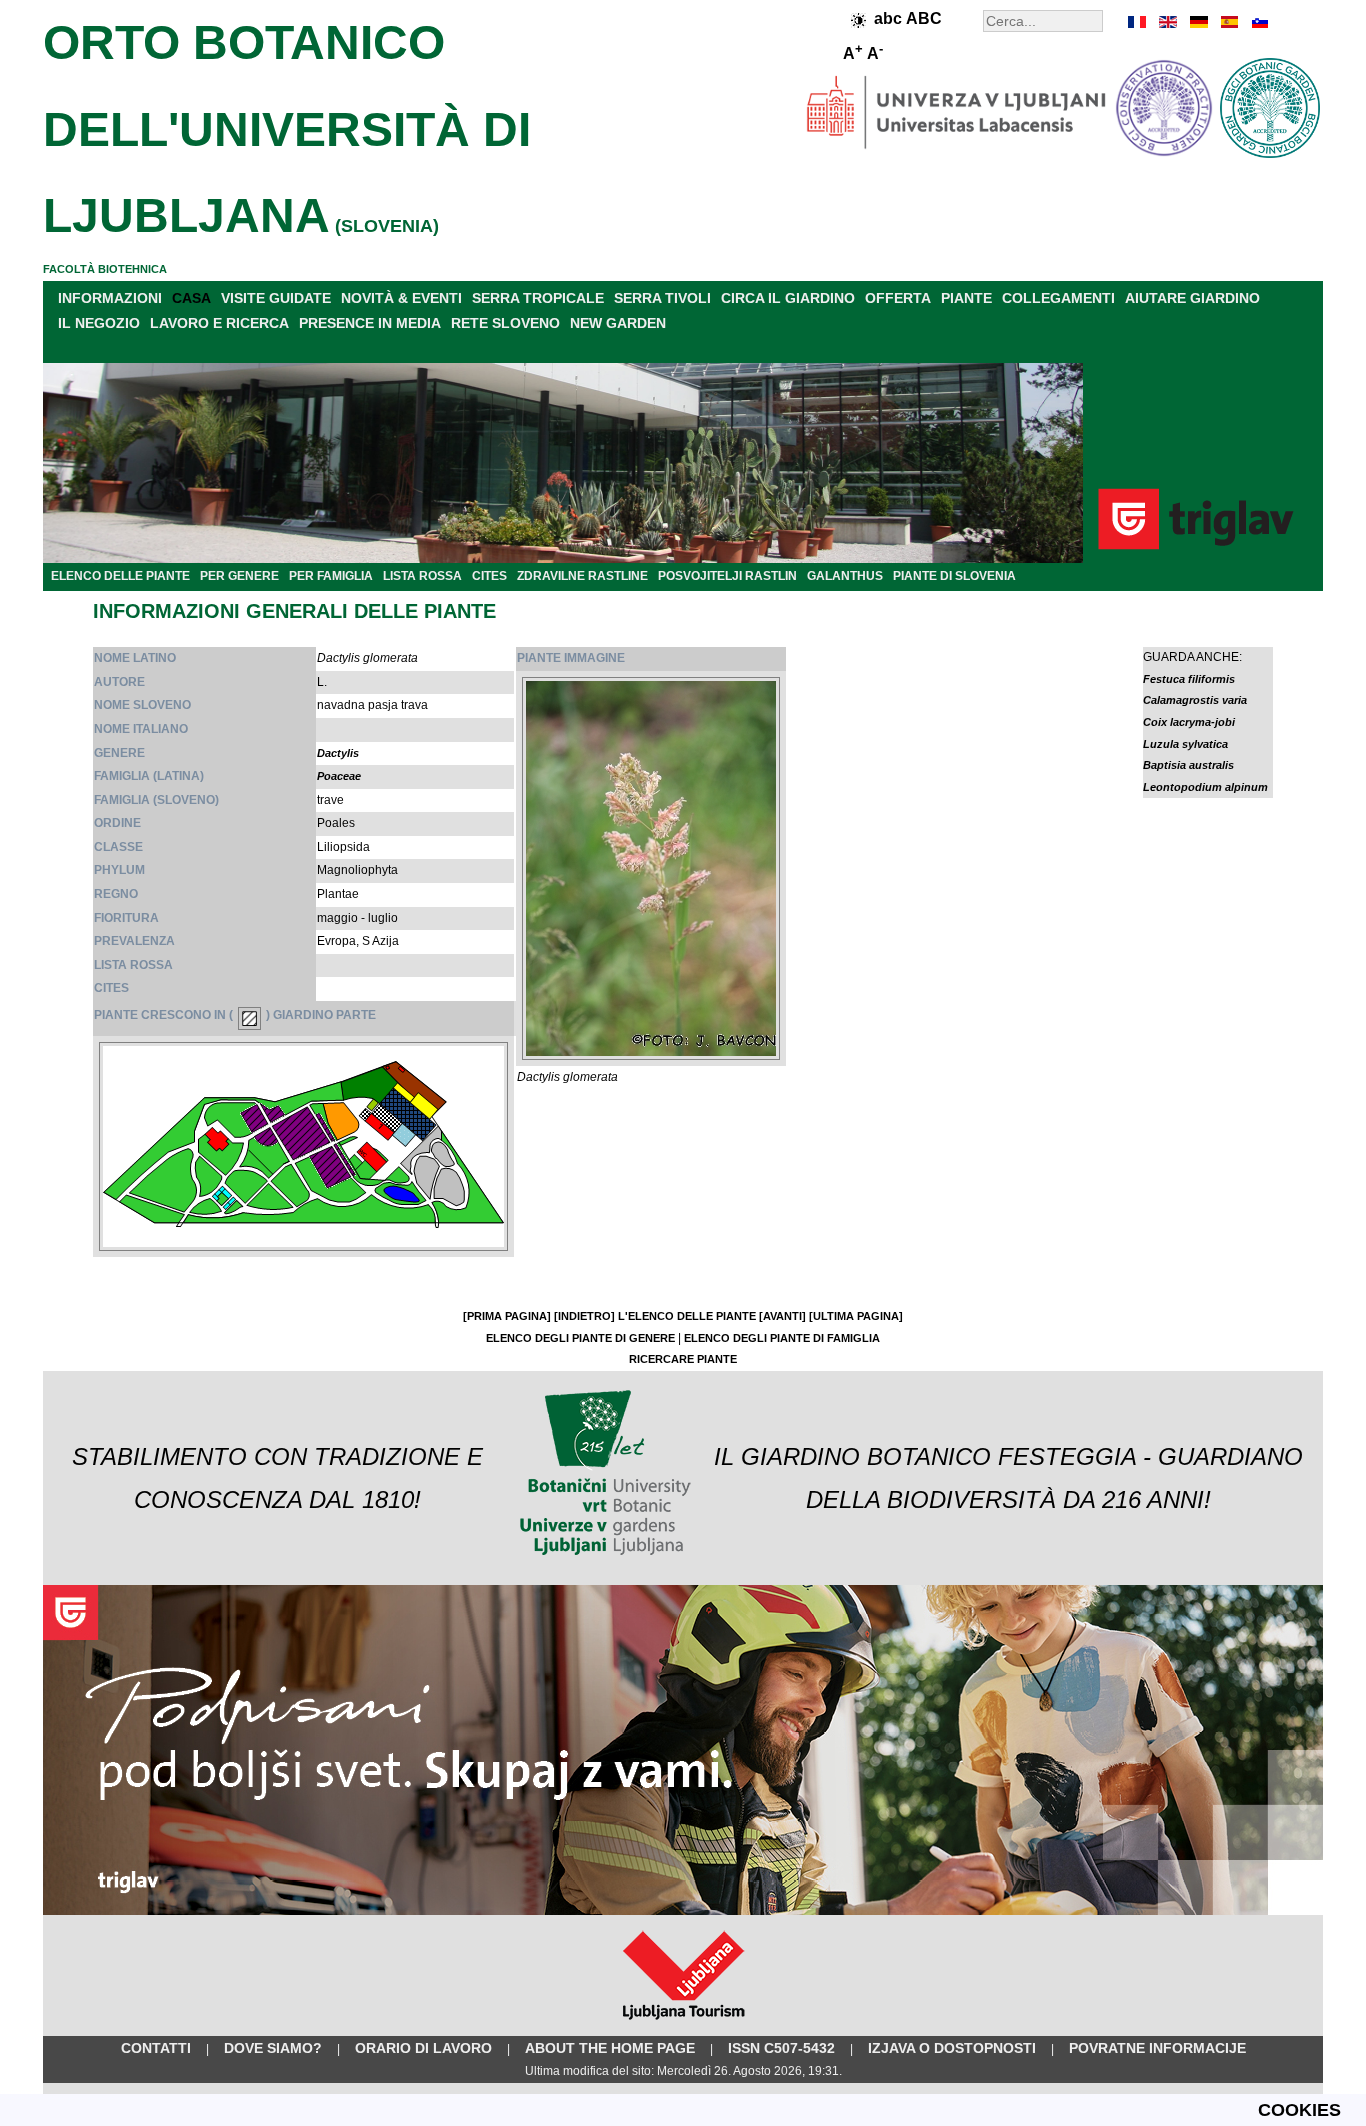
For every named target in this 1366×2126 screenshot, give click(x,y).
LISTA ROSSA (422, 576)
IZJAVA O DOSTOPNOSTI (952, 2048)
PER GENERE (239, 576)
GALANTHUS (845, 576)
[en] (1168, 22)
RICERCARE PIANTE (683, 1359)
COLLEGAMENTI (1058, 298)
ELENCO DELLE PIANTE (120, 576)
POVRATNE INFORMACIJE (1157, 2048)
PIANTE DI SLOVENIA (954, 576)
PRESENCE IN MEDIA (370, 323)
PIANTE (966, 298)
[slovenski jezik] (1258, 22)
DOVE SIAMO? (273, 2048)
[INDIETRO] (584, 1316)
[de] (1198, 22)
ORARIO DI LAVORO (423, 2048)
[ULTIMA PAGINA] (856, 1316)
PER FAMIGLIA (331, 576)
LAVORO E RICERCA (219, 323)
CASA (191, 298)
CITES (489, 576)
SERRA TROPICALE (538, 298)
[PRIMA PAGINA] (507, 1316)
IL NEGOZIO (99, 323)
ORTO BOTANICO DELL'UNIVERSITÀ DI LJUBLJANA (287, 129)
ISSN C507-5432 (781, 2048)
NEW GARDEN (618, 323)
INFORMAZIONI (110, 298)
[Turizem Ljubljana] (683, 2024)
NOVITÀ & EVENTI (401, 298)
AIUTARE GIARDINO (1192, 298)
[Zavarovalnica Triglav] (683, 1911)
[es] (1228, 22)
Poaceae (339, 776)
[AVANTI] (782, 1316)
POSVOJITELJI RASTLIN (727, 576)
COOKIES (1299, 2110)
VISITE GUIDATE (276, 298)
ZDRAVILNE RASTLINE (582, 576)
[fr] (1138, 22)
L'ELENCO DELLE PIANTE (687, 1316)
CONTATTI (156, 2048)
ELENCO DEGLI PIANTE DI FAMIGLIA (782, 1338)
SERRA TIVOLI (662, 298)
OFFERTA (898, 298)
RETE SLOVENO (505, 323)
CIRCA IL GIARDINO (788, 298)
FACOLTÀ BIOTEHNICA (105, 269)
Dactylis (338, 753)
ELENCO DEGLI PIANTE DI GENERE (580, 1338)
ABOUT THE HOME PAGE (610, 2048)
